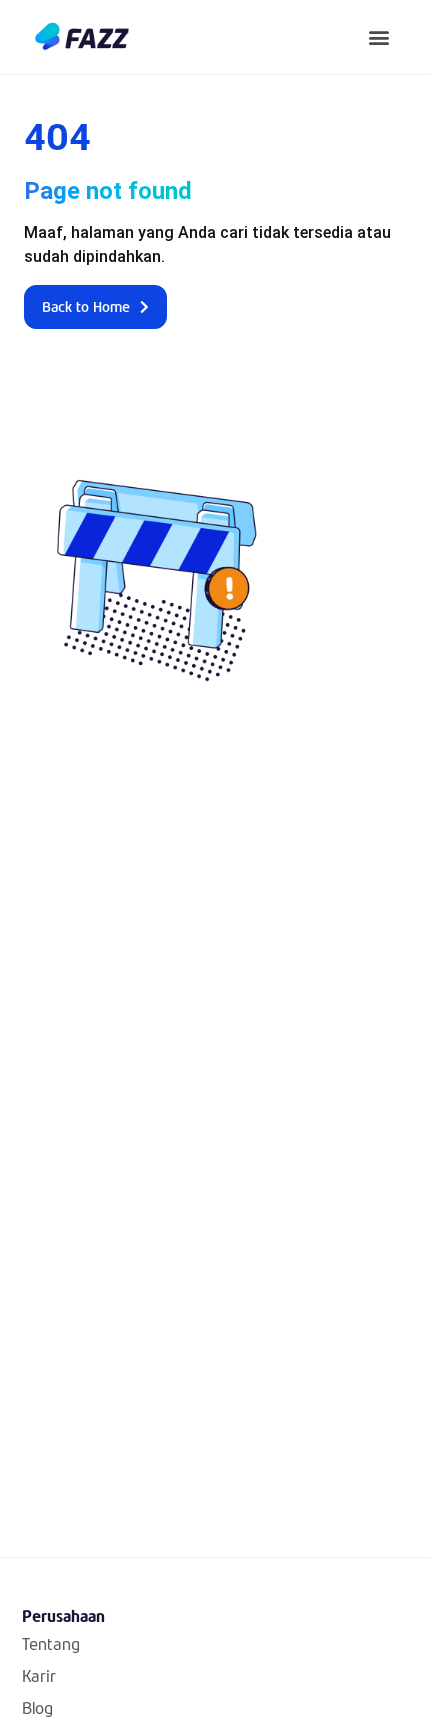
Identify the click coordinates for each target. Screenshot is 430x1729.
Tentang (51, 1643)
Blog (37, 1707)
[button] (379, 37)
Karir (39, 1675)
